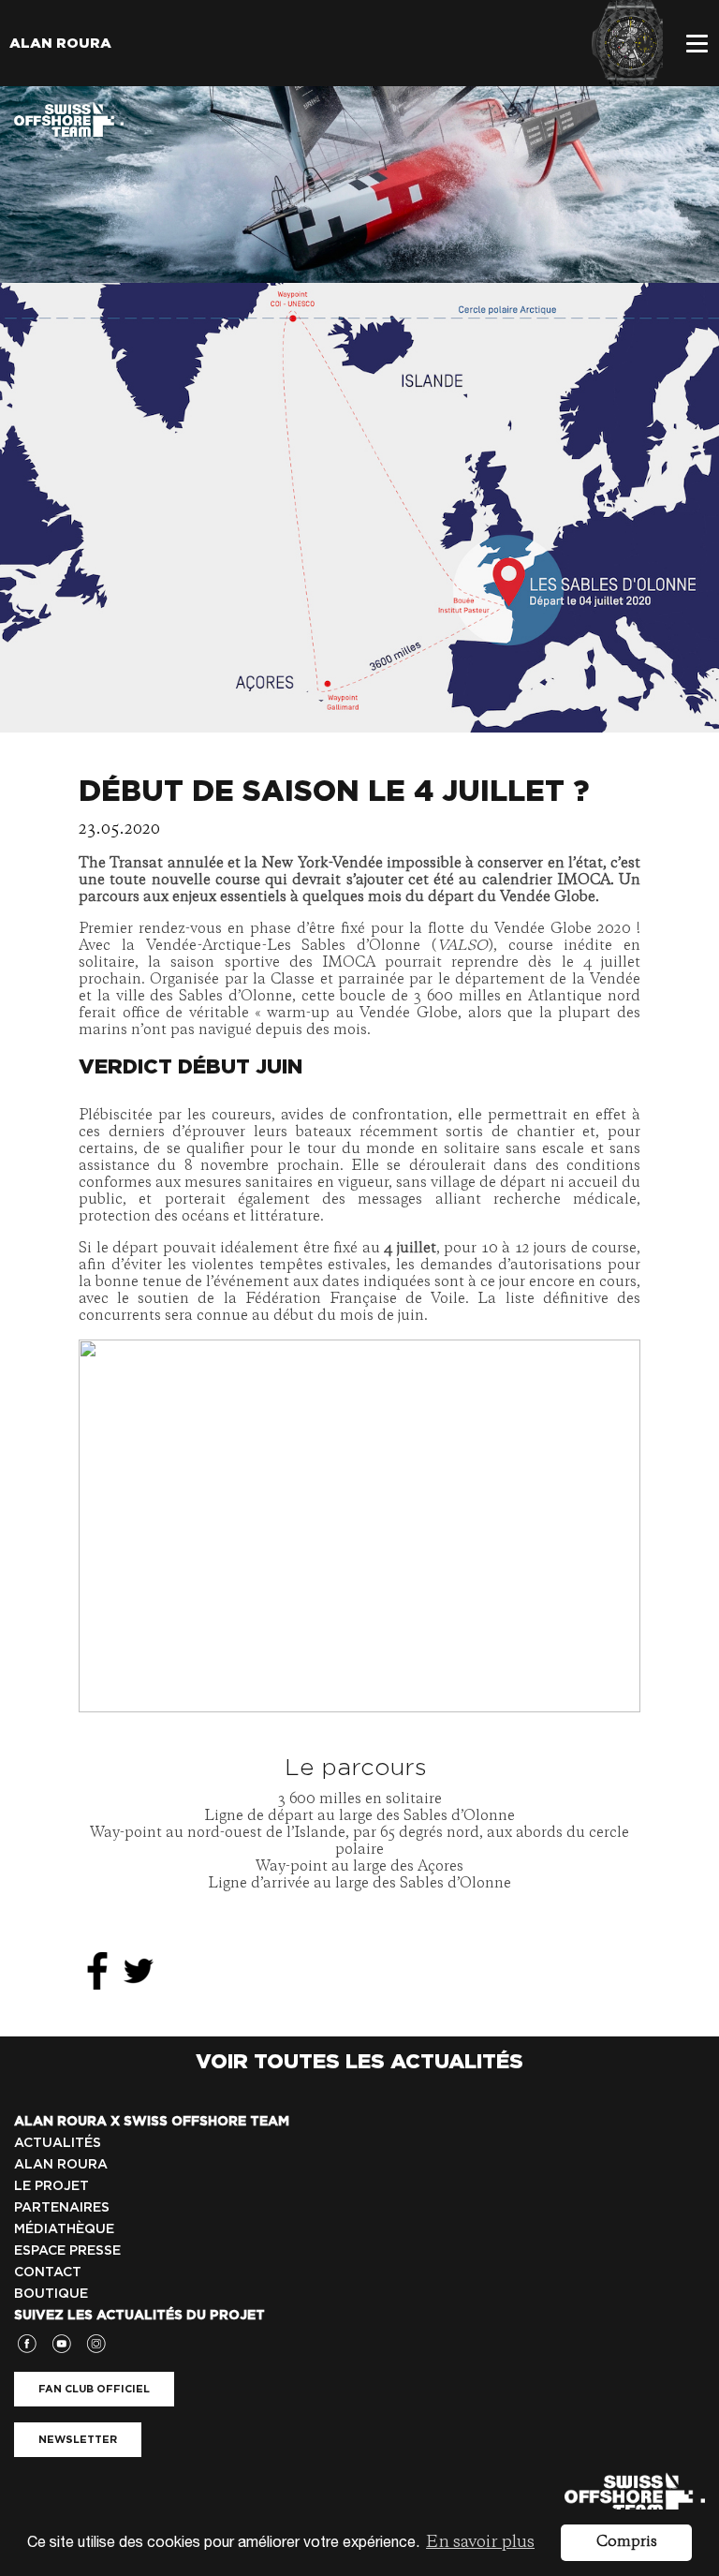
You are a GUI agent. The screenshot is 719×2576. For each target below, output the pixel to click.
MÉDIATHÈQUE (64, 2228)
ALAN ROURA (61, 2164)
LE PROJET (51, 2185)
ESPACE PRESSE (67, 2250)
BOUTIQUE (51, 2293)
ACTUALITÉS (58, 2142)
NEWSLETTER (78, 2439)
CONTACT (48, 2272)
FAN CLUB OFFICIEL (94, 2389)
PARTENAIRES (62, 2207)
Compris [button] (627, 2542)
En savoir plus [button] (480, 2542)
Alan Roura (60, 43)
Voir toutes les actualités (359, 2061)
